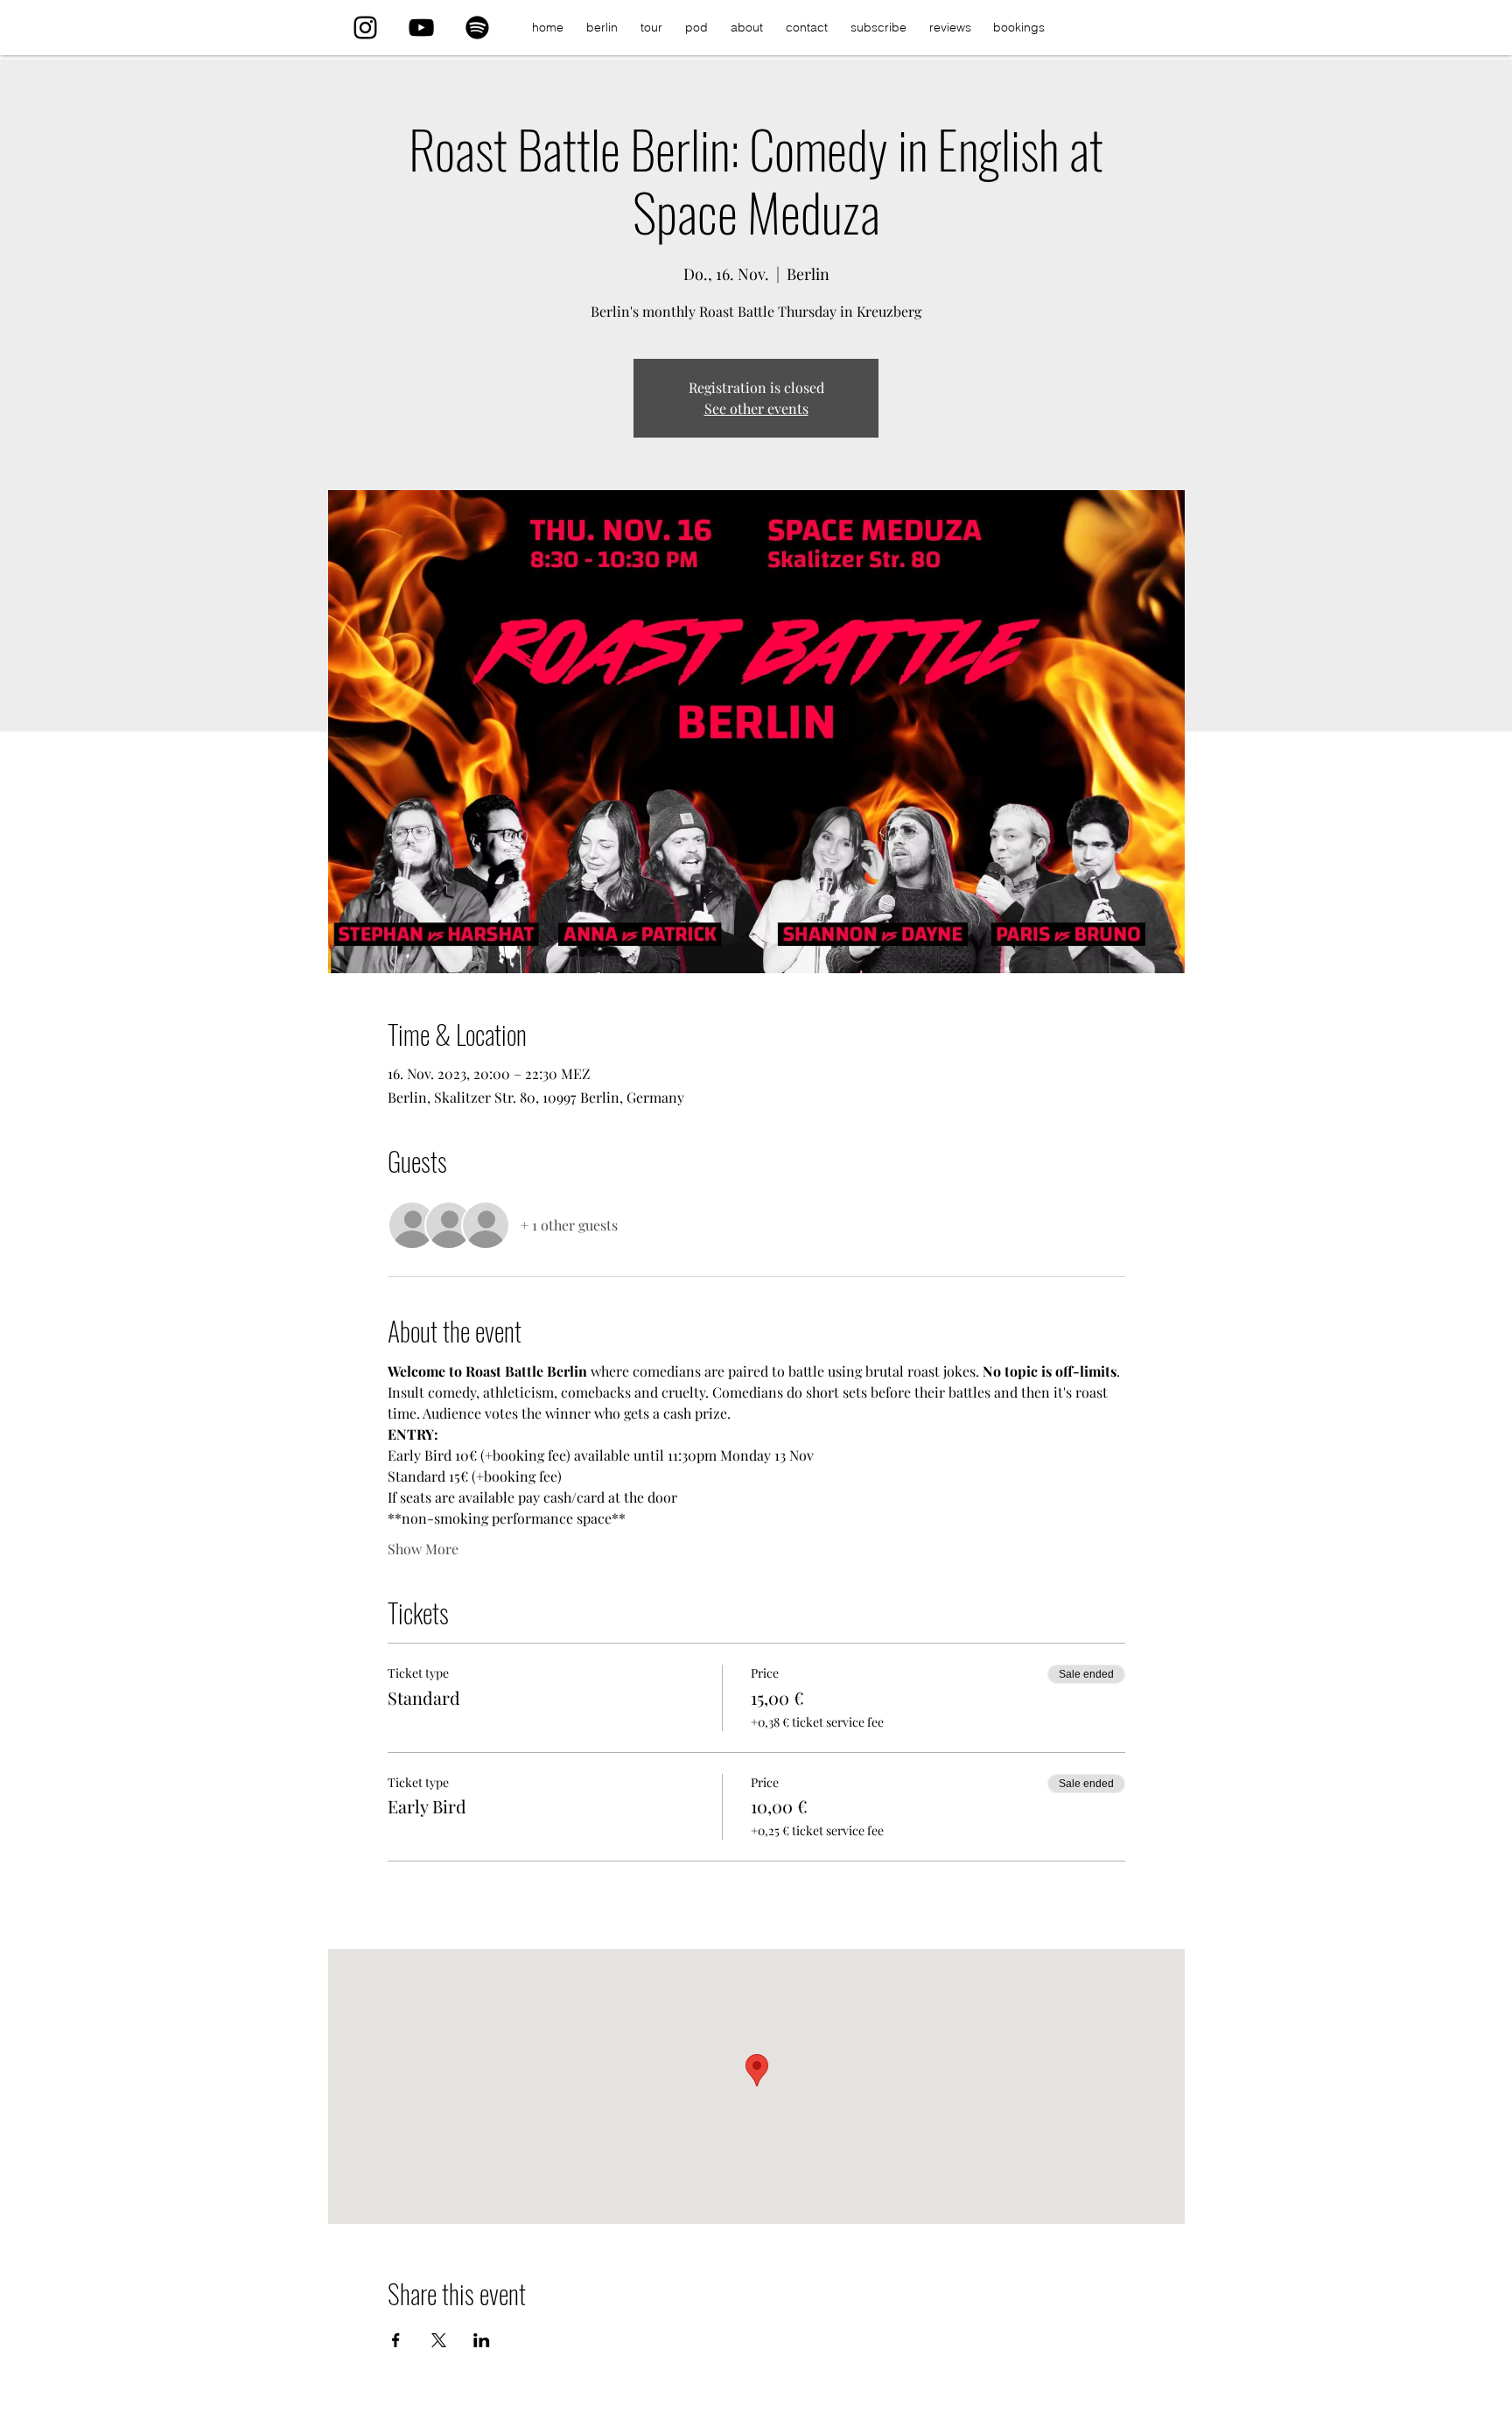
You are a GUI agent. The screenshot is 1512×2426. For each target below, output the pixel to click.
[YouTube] (421, 28)
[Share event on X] (439, 2340)
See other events (756, 408)
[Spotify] (477, 28)
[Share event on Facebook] (396, 2340)
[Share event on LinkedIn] (482, 2340)
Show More (423, 1549)
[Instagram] (365, 28)
